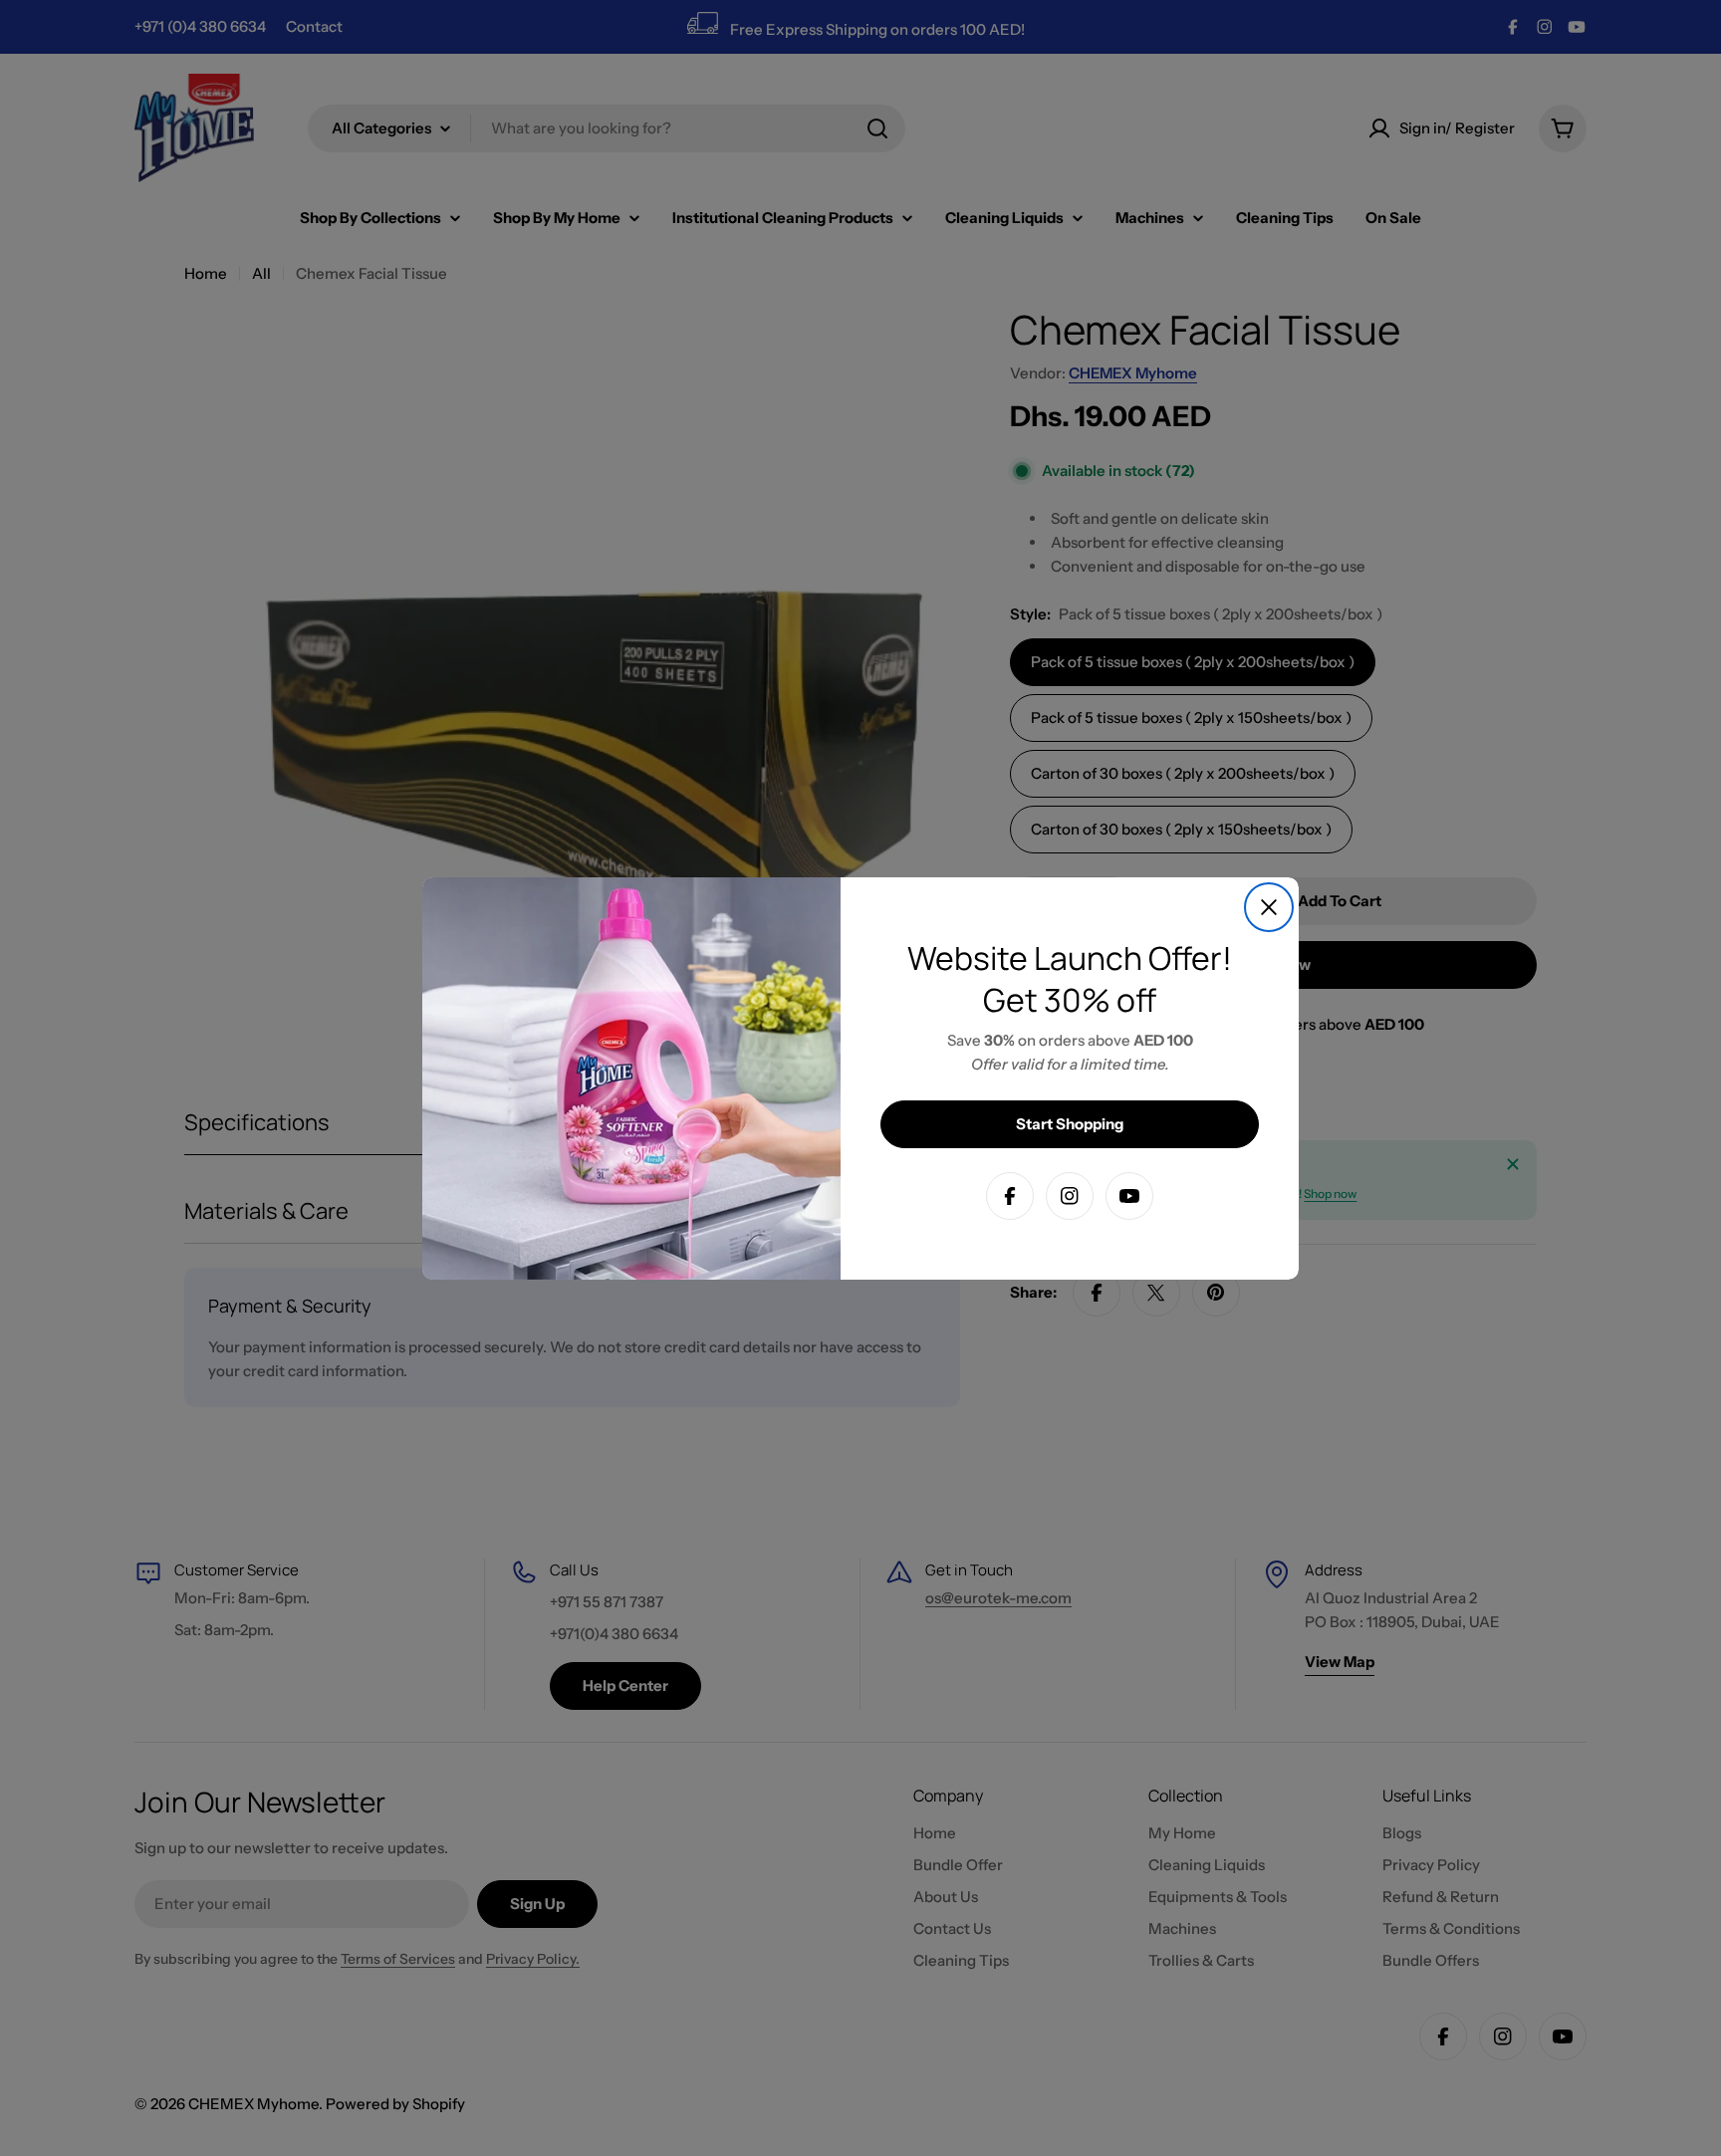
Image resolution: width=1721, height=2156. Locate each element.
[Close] (1269, 907)
